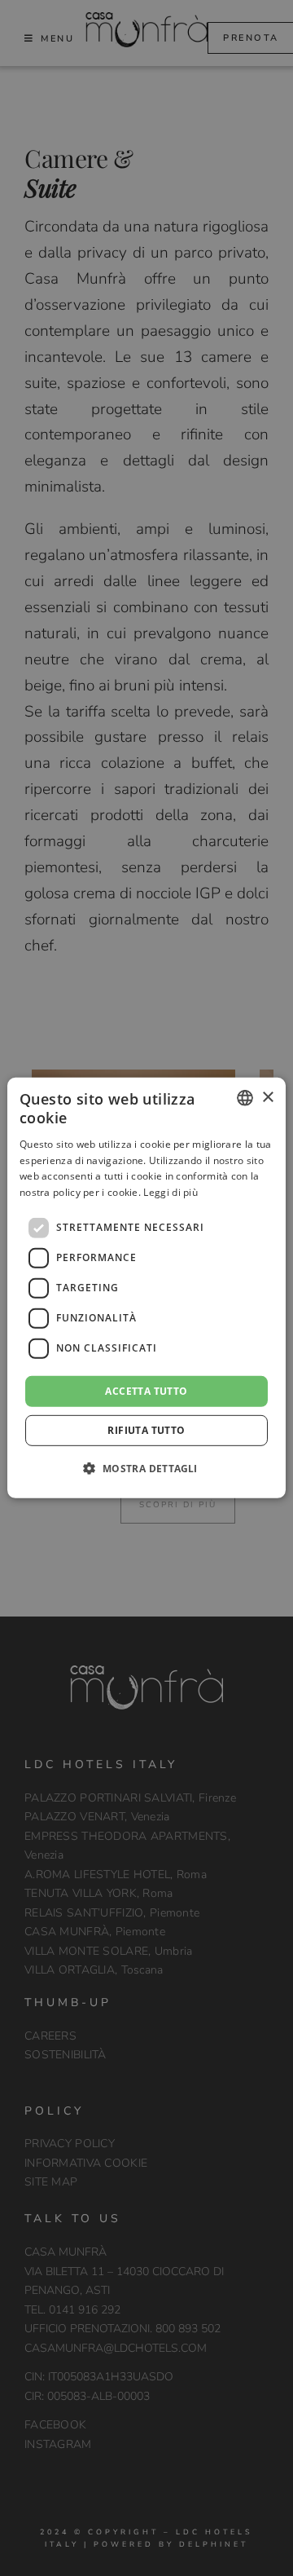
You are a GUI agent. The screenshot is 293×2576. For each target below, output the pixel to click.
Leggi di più (171, 1192)
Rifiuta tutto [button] (146, 1430)
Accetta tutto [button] (146, 1391)
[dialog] (146, 1288)
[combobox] (245, 1098)
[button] (146, 1468)
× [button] (267, 1097)
